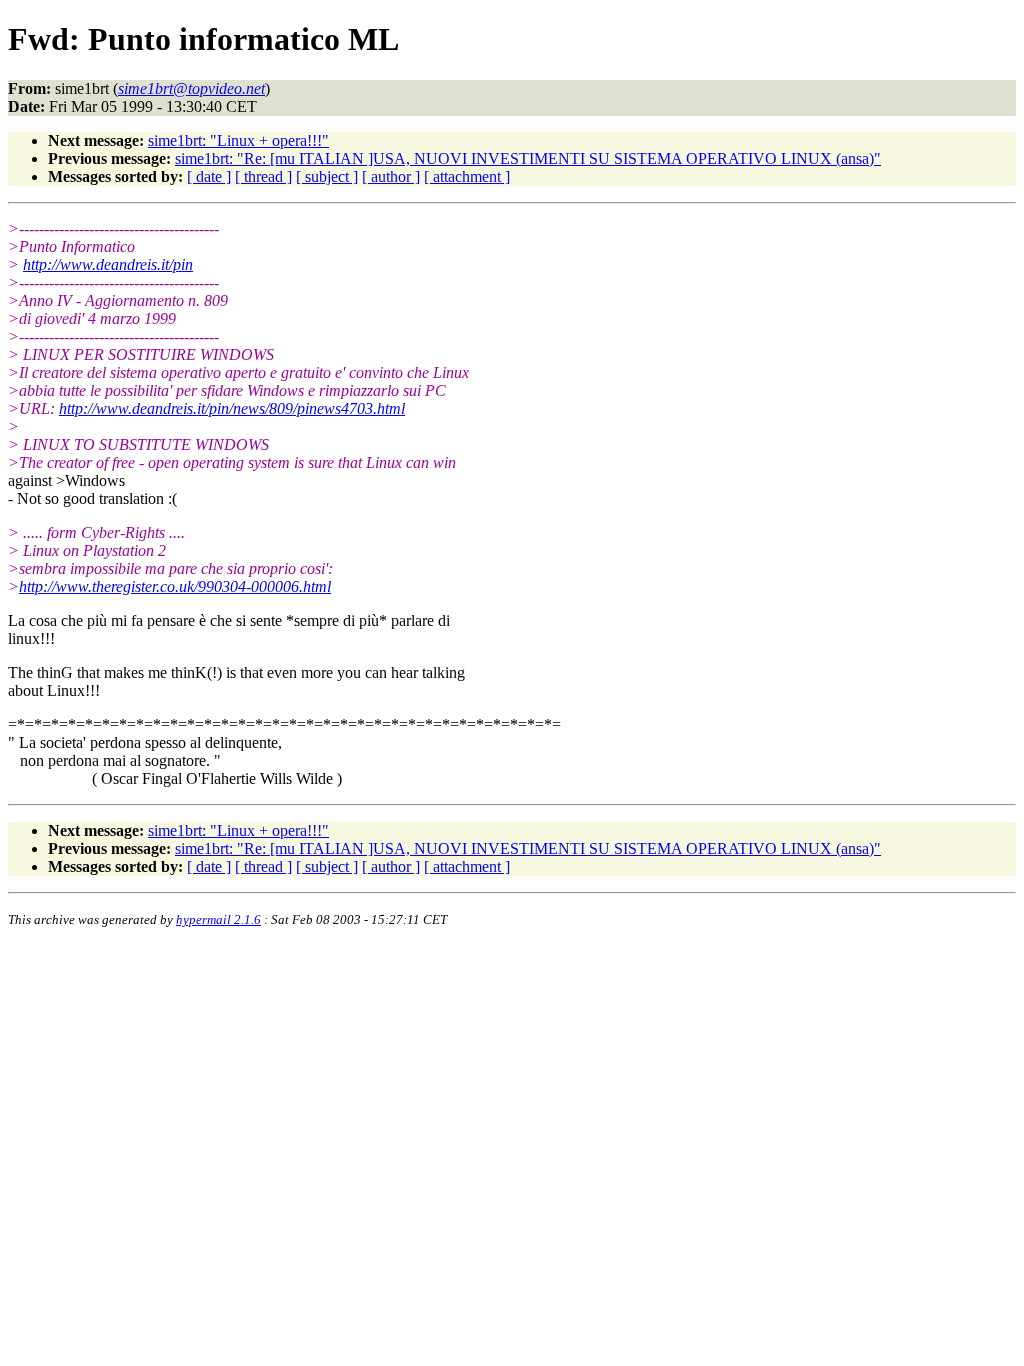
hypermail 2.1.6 (218, 919)
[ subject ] (327, 176)
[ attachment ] (467, 176)
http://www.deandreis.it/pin (108, 264)
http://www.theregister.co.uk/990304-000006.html (175, 586)
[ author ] (391, 176)
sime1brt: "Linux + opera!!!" (238, 140)
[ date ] (209, 176)
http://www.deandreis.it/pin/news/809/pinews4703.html (232, 408)
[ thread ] (263, 176)
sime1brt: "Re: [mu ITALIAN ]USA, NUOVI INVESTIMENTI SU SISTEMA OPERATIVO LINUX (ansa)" (528, 158)
